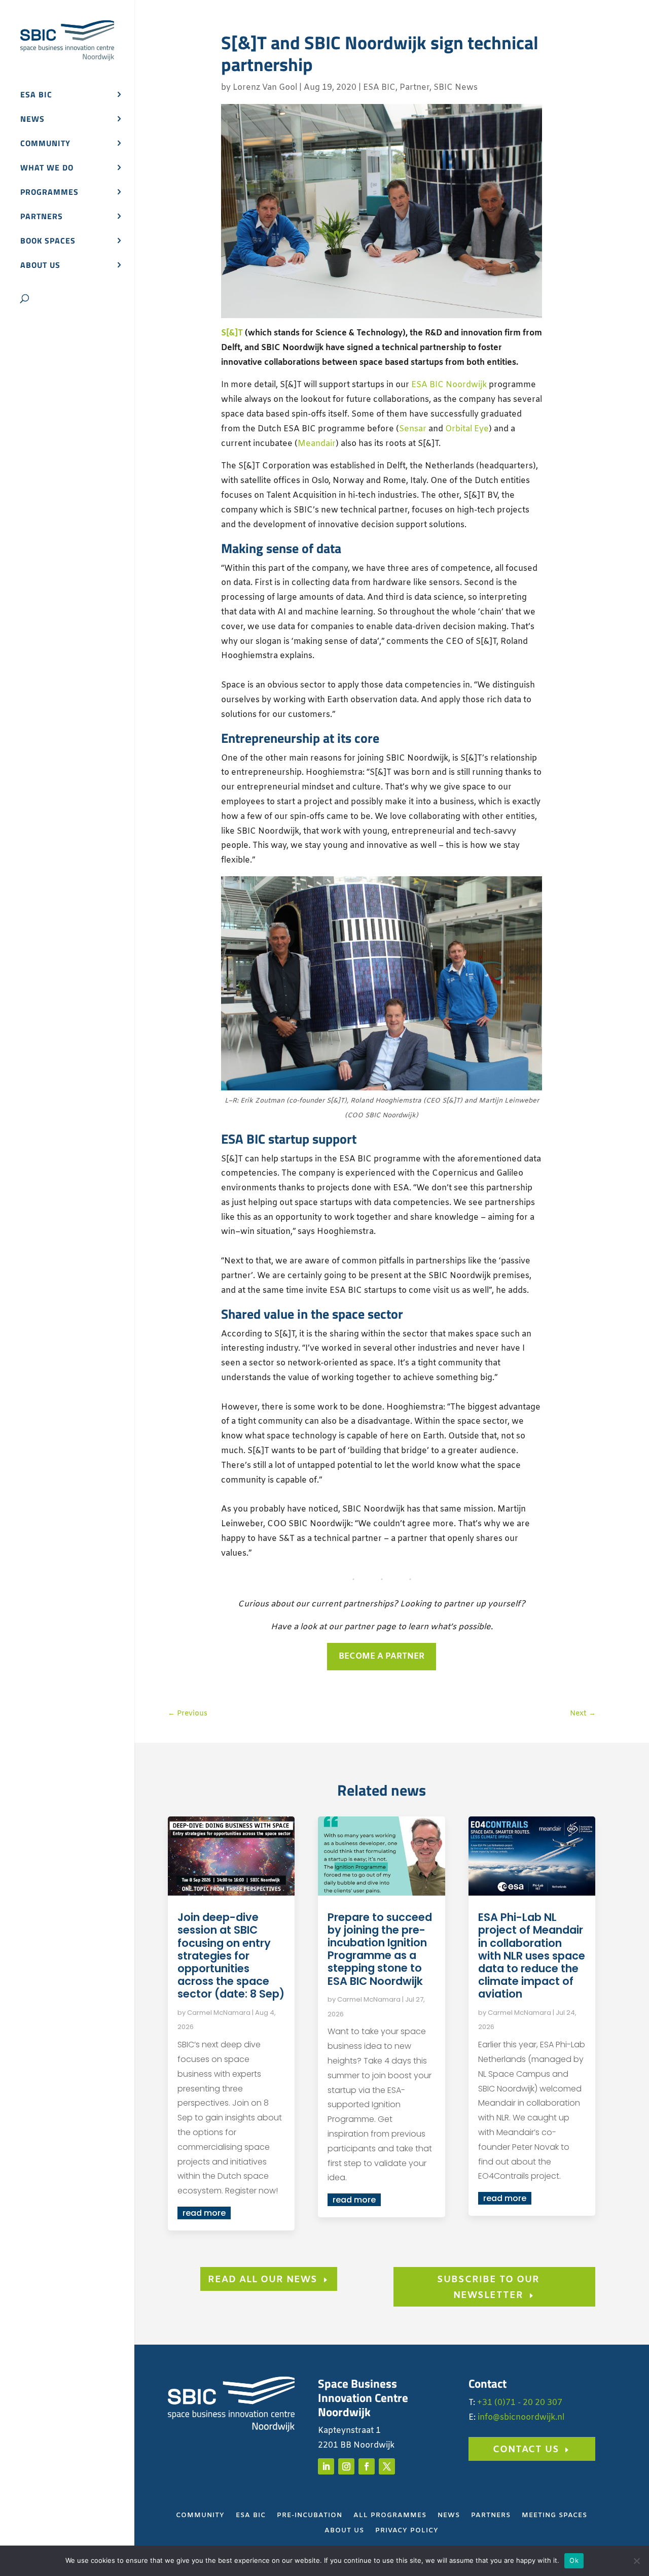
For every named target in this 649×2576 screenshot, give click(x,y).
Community (45, 144)
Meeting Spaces (554, 2516)
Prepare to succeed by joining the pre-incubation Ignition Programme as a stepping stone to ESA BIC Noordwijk (380, 1949)
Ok (574, 2560)
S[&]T (232, 333)
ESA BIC (36, 96)
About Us (344, 2531)
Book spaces (48, 242)
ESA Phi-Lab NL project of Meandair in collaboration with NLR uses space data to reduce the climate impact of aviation (532, 1955)
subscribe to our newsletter (488, 2288)
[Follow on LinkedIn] (326, 2466)
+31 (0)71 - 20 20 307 (520, 2403)
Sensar (413, 429)
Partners (42, 217)
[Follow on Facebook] (367, 2466)
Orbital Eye (467, 429)
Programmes (49, 193)
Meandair (317, 444)
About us (40, 266)
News (32, 120)
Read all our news (263, 2280)
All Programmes (390, 2516)
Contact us (526, 2450)
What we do (47, 169)
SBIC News (456, 88)
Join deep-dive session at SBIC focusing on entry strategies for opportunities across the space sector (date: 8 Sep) (231, 1955)
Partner (414, 88)
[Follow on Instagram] (346, 2466)
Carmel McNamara (219, 2013)
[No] (636, 2561)
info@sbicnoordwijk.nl (521, 2417)
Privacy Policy (407, 2531)
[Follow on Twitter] (387, 2466)
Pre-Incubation (310, 2516)
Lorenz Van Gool (265, 88)
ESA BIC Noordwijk (449, 385)
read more (204, 2213)
